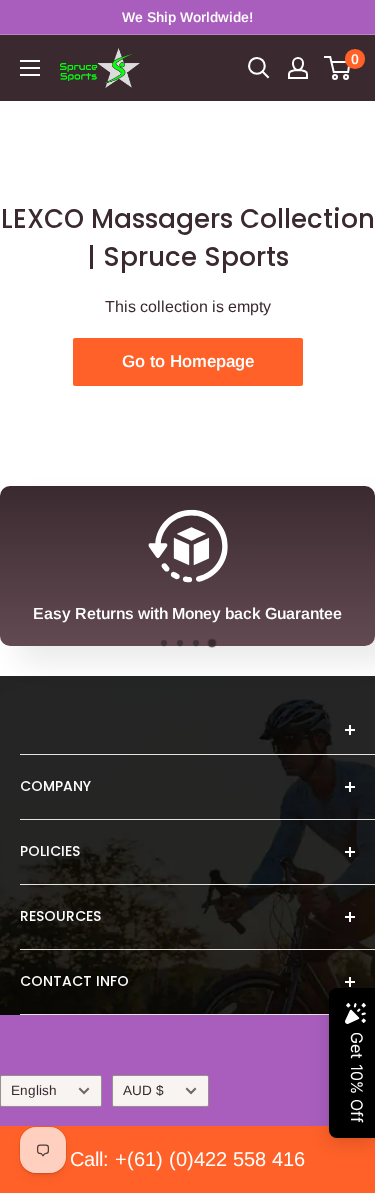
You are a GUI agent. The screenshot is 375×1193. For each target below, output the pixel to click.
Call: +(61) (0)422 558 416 (187, 1159)
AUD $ (143, 1090)
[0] (338, 68)
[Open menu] (30, 68)
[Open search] (259, 68)
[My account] (298, 68)
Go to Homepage (188, 361)
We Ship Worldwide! (187, 17)
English (34, 1090)
